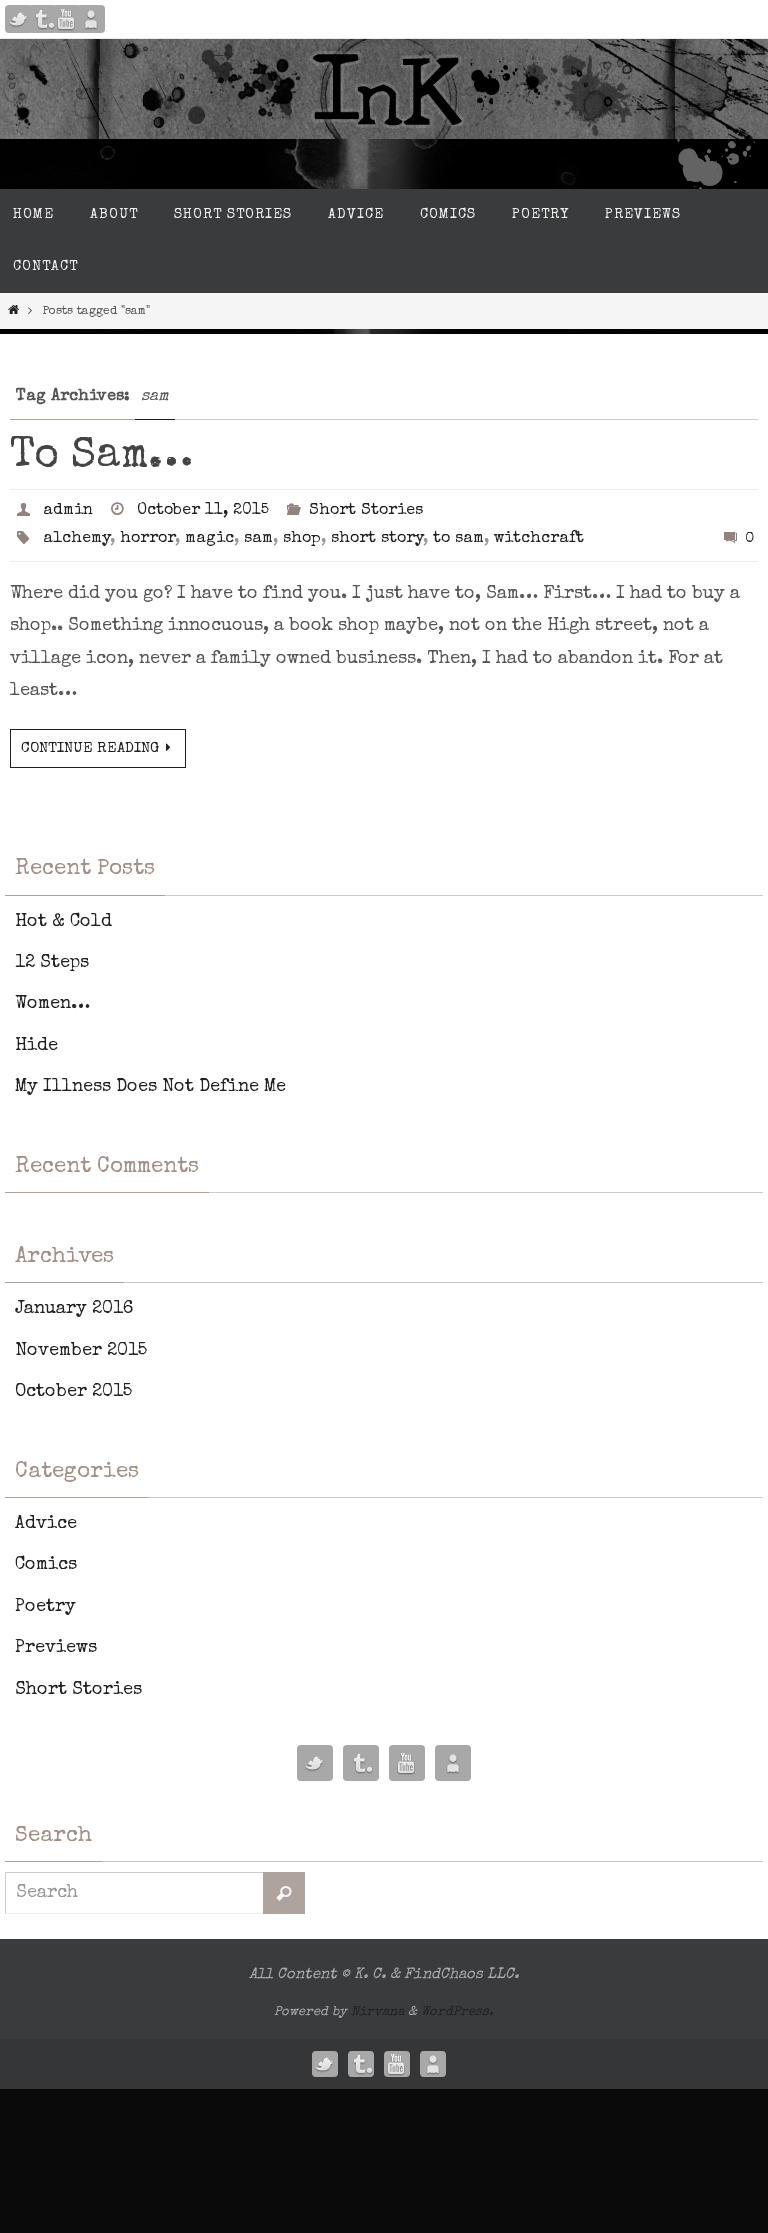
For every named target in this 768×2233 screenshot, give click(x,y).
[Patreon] (91, 19)
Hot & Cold (63, 922)
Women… (52, 1004)
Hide (36, 1046)
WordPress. (457, 2012)
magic (209, 539)
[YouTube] (67, 19)
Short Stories (366, 511)
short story (377, 539)
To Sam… (101, 457)
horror (147, 539)
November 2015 (81, 1351)
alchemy (76, 539)
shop (302, 539)
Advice (46, 1524)
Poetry (45, 1607)
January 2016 (74, 1309)
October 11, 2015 (203, 511)
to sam (458, 539)
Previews (56, 1648)
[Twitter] (19, 19)
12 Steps (52, 963)
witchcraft (539, 539)
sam (258, 539)
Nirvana (377, 2012)
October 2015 (73, 1392)
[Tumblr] (43, 19)
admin (68, 511)
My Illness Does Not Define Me (150, 1087)
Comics (46, 1565)
